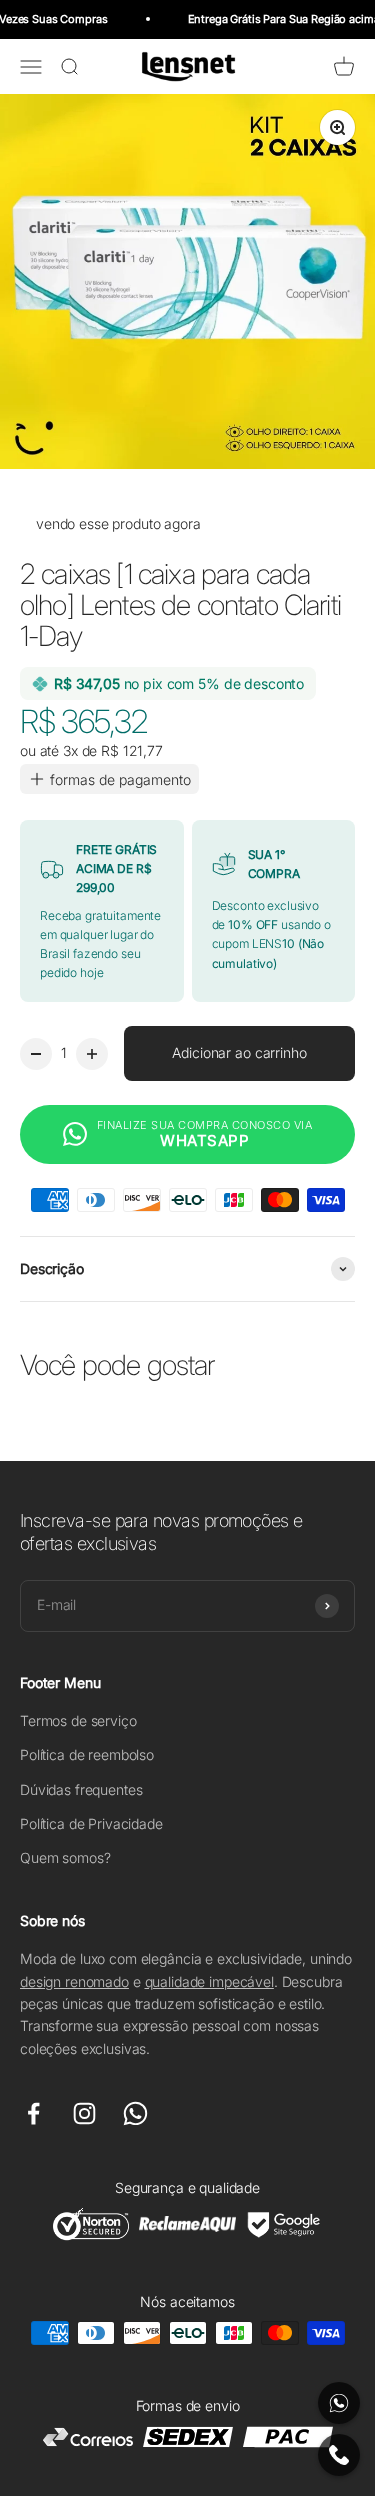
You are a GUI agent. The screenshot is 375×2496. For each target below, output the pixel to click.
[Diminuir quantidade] (36, 1054)
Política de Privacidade (91, 1823)
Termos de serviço (78, 1720)
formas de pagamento (120, 779)
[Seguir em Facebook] (33, 2113)
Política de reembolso (87, 1754)
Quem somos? (65, 1857)
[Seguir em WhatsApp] (135, 2113)
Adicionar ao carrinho (239, 1052)
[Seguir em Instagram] (84, 2113)
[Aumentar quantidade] (92, 1054)
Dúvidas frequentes (81, 1789)
